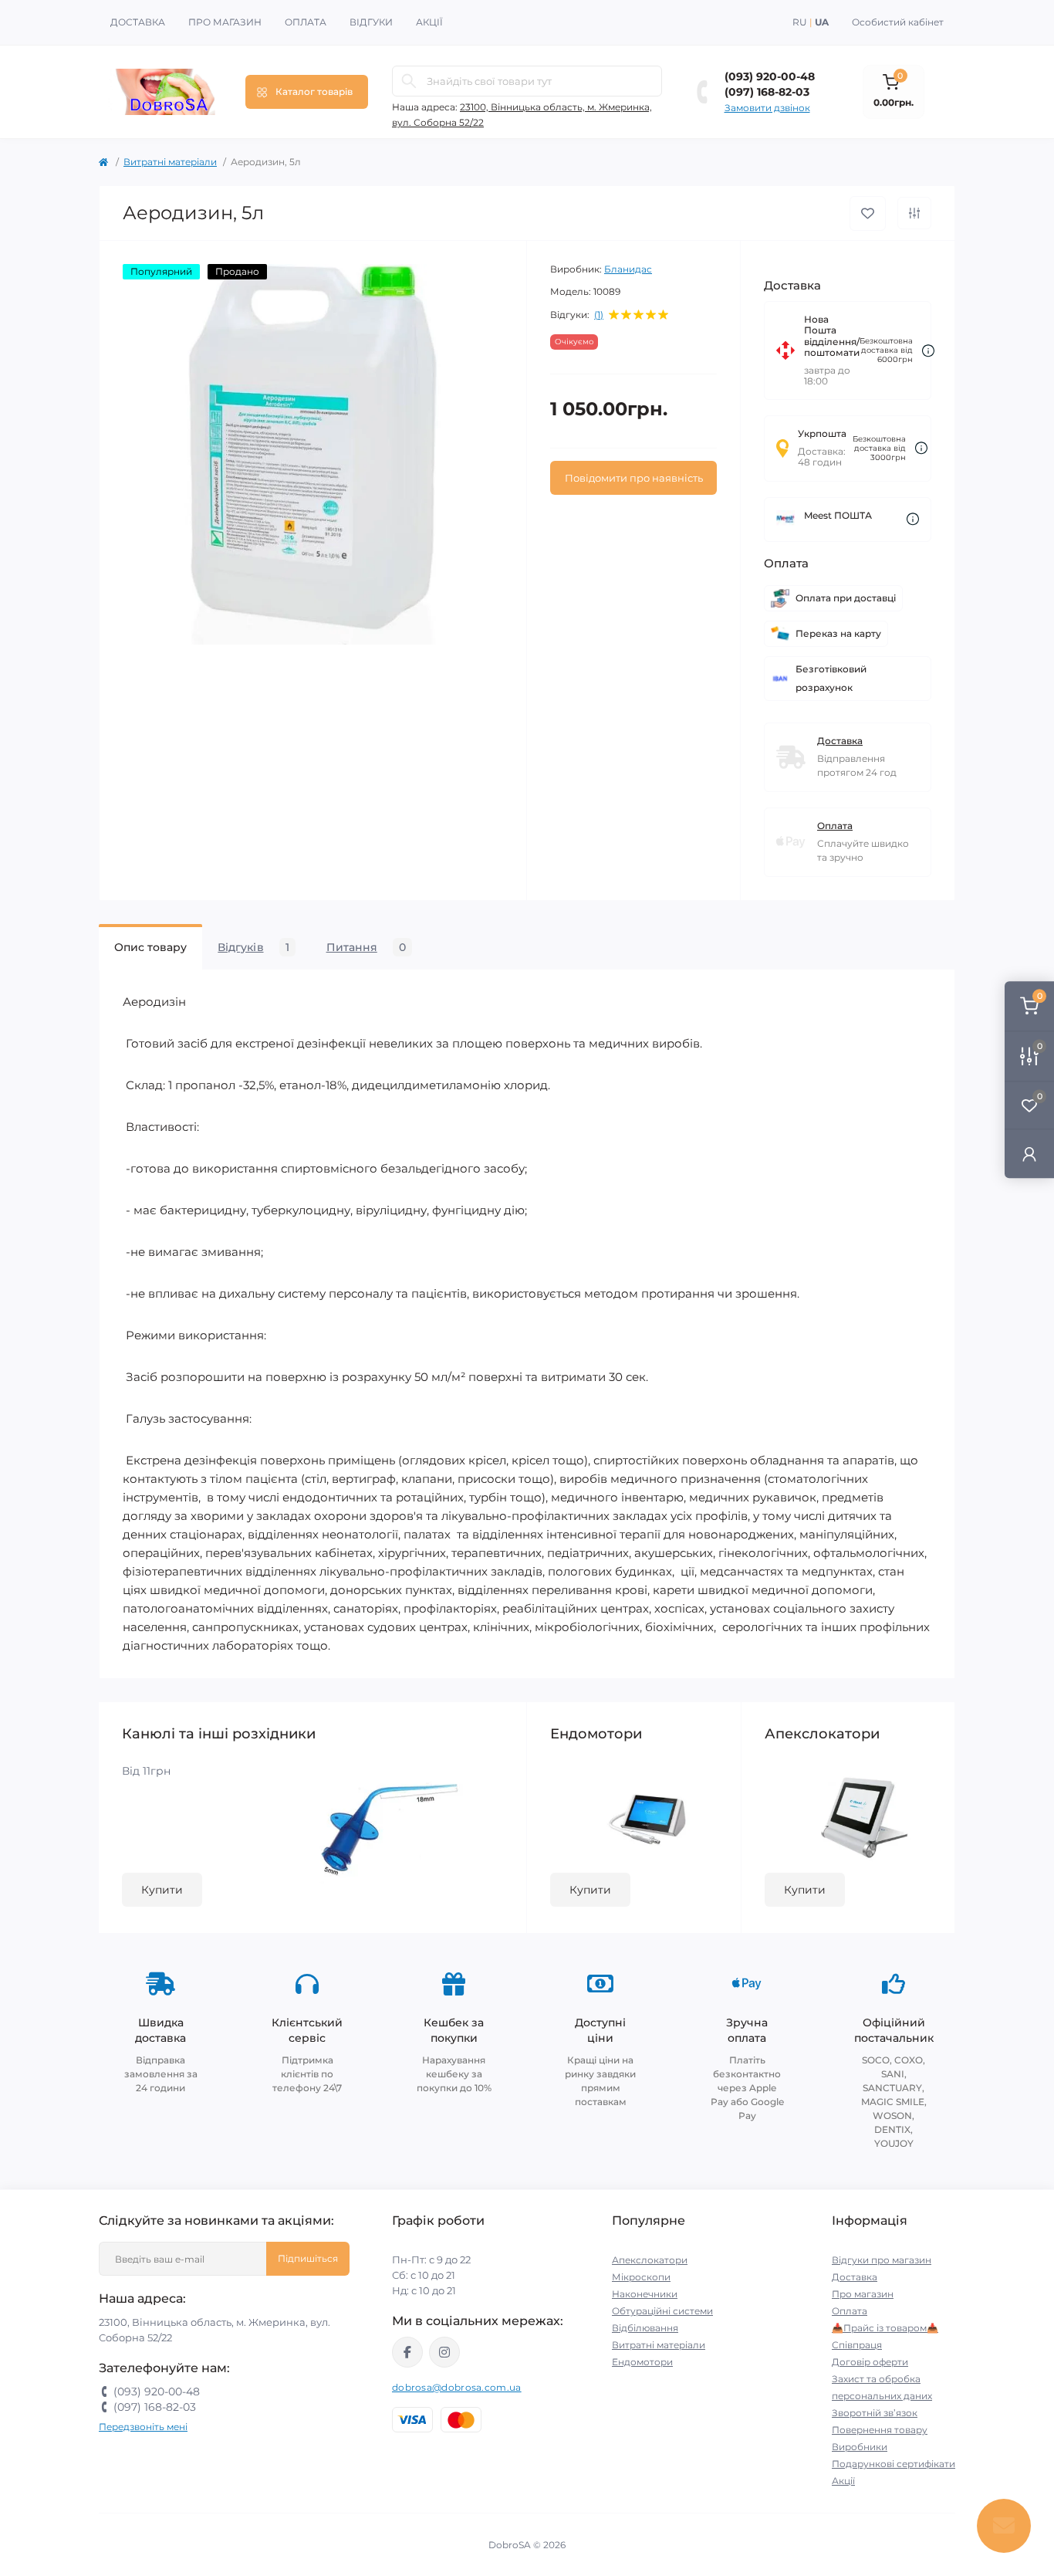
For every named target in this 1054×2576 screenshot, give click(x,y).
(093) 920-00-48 (770, 76)
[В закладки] (868, 213)
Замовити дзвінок (767, 108)
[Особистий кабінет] (1029, 1153)
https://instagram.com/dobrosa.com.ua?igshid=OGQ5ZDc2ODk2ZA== (444, 2352)
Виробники (860, 2447)
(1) (599, 315)
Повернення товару (880, 2430)
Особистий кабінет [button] (898, 22)
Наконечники (645, 2294)
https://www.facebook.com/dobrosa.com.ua (407, 2352)
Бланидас (628, 269)
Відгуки (371, 22)
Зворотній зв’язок (875, 2413)
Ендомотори (642, 2362)
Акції (429, 22)
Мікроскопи (641, 2277)
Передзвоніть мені (143, 2427)
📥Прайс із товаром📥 (885, 2328)
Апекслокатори (650, 2260)
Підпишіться (308, 2258)
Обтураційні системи (662, 2311)
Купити (162, 1890)
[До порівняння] (914, 213)
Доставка (138, 22)
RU (800, 22)
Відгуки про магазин (882, 2260)
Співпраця (857, 2345)
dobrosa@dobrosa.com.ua (457, 2387)
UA (822, 22)
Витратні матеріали (170, 162)
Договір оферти (870, 2362)
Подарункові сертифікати (894, 2464)
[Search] (409, 81)
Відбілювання (645, 2328)
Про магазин (225, 22)
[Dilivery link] (928, 351)
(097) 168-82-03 (767, 92)
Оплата (306, 22)
